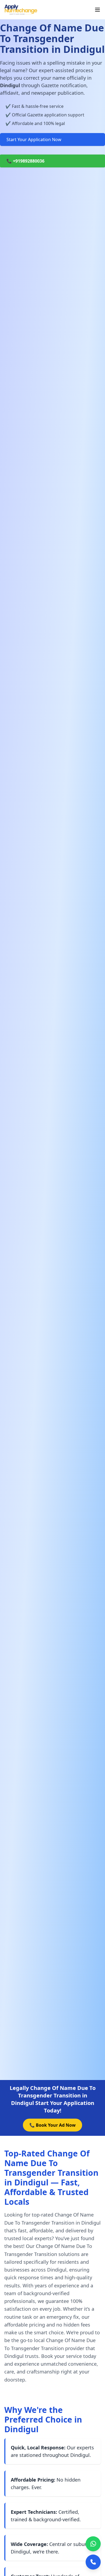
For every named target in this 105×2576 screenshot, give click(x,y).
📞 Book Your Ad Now (52, 2125)
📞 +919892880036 (25, 161)
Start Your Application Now (34, 139)
